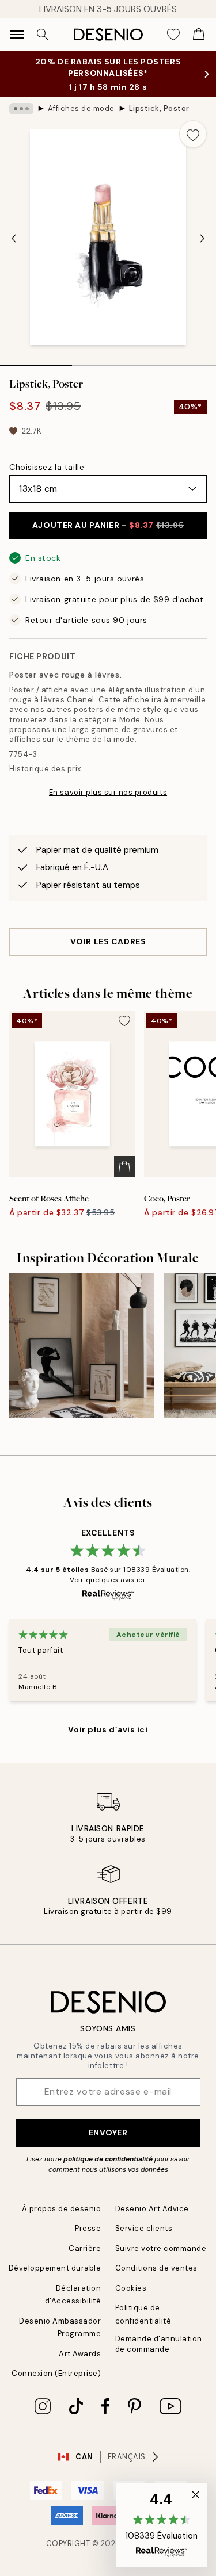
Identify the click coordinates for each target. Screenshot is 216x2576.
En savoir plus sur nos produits (108, 792)
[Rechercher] (43, 35)
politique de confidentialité (108, 2159)
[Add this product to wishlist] (193, 134)
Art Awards (80, 2354)
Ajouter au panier (108, 525)
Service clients (144, 2228)
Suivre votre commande (161, 2248)
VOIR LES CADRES (108, 941)
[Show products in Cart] (199, 35)
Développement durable (55, 2268)
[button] (161, 2525)
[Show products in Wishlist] (173, 35)
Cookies (131, 2288)
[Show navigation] (17, 35)
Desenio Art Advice (152, 2209)
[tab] (36, 361)
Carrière (85, 2248)
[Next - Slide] (202, 239)
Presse (88, 2228)
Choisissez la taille (47, 467)
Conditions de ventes (156, 2268)
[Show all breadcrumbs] (21, 109)
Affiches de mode (81, 108)
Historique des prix (45, 769)
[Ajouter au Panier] (124, 1166)
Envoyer (108, 2133)
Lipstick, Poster (159, 108)
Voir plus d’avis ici (108, 1729)
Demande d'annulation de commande (159, 2344)
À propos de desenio (62, 2209)
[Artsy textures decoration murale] (82, 1346)
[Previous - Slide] (14, 239)
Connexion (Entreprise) (56, 2373)
